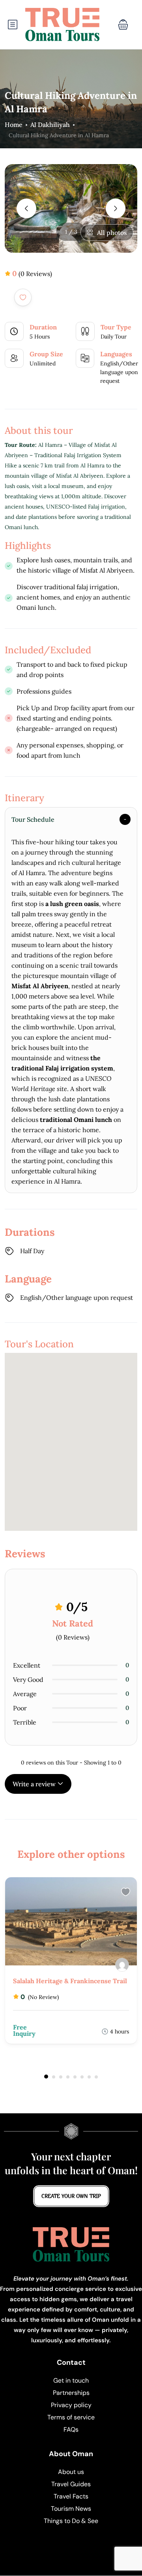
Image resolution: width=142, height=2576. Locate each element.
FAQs (71, 2429)
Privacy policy (71, 2405)
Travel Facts (71, 2496)
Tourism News (71, 2509)
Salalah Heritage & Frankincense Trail (70, 1981)
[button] (123, 25)
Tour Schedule (33, 819)
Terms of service (71, 2417)
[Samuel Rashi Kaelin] (122, 1965)
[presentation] (26, 208)
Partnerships (71, 2393)
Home (14, 125)
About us (71, 2472)
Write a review (35, 1784)
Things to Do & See (71, 2521)
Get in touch (71, 2380)
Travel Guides (71, 2484)
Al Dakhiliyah (50, 125)
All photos (112, 233)
